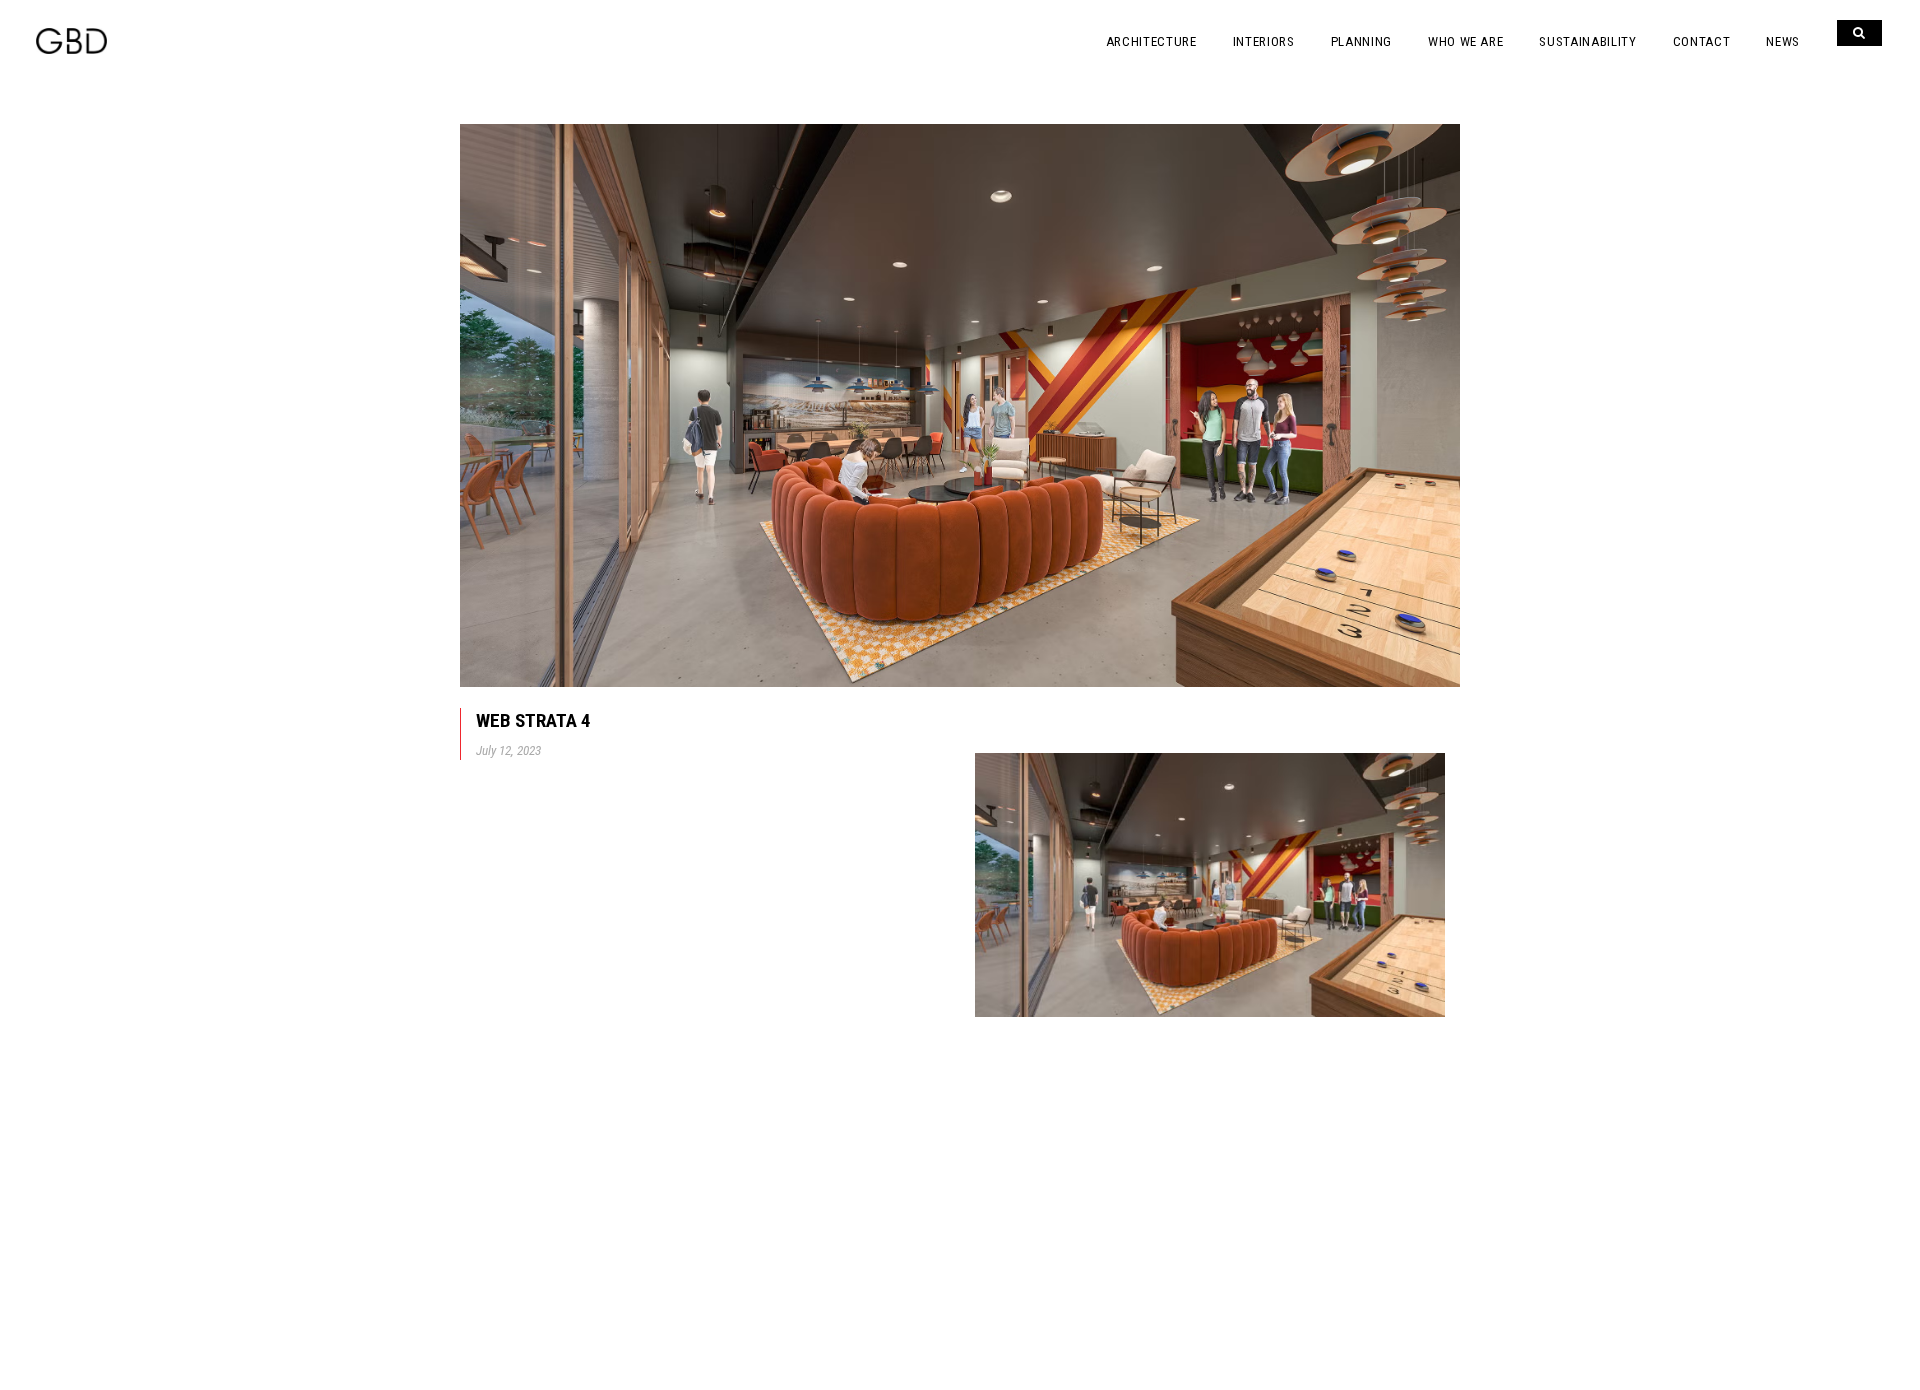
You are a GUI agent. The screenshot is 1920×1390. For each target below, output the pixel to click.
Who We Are (1466, 41)
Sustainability (1587, 41)
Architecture (1151, 41)
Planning (1361, 41)
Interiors (1264, 41)
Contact (1702, 41)
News (1783, 41)
